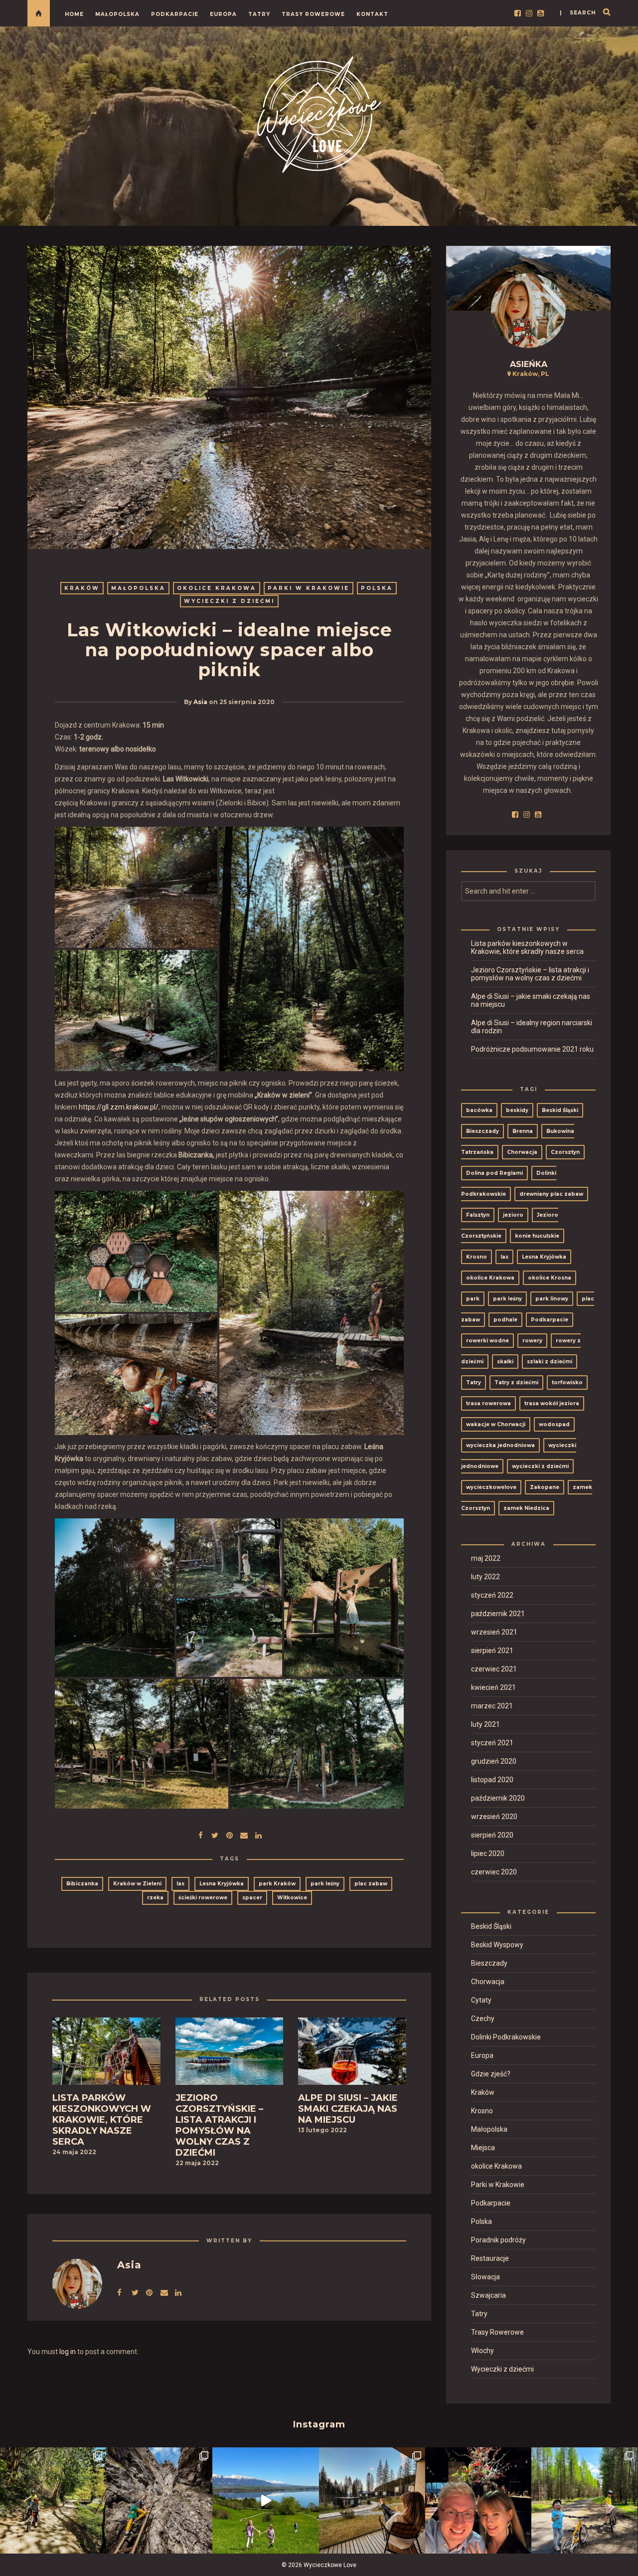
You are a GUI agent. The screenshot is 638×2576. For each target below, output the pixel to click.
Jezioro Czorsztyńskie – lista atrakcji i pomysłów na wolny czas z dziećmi (530, 974)
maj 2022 (486, 1558)
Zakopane (545, 1487)
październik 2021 (498, 1614)
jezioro (513, 1215)
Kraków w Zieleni (137, 1884)
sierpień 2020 (492, 1835)
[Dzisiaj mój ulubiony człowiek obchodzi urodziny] (478, 2500)
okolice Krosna (550, 1278)
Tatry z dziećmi (516, 1382)
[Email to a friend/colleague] (244, 1834)
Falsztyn (478, 1215)
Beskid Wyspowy (497, 1945)
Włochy (482, 2351)
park (473, 1299)
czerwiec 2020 (494, 1872)
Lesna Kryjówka (222, 1884)
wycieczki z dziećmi (540, 1466)
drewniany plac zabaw (551, 1194)
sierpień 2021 (492, 1651)
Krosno (477, 1257)
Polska (377, 588)
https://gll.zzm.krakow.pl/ (119, 1107)
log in (68, 2352)
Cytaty (481, 2000)
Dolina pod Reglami (494, 1173)
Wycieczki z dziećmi (229, 601)
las (180, 1884)
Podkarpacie (175, 14)
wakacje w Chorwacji (496, 1424)
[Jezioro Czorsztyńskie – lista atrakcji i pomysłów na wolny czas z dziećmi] (230, 2054)
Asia (200, 702)
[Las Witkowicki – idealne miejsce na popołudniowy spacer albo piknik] (215, 1834)
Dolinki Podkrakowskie (506, 2037)
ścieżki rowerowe (203, 1898)
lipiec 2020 (488, 1853)
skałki (505, 1362)
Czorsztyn (565, 1152)
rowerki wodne (487, 1341)
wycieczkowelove (491, 1487)
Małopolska (117, 14)
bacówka (479, 1110)
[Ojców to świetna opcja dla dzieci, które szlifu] (53, 2500)
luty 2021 (485, 1724)
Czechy (483, 2019)
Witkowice (292, 1898)
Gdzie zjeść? (491, 2074)
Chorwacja (522, 1152)
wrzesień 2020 (494, 1817)
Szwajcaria (488, 2295)
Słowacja (485, 2277)
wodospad (554, 1424)
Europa (223, 14)
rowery (532, 1341)
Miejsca (483, 2148)
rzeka (155, 1898)
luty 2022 (485, 1577)
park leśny (325, 1884)
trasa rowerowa (488, 1403)
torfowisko (567, 1382)
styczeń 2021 (492, 1743)
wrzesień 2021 (494, 1632)
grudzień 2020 (494, 1761)
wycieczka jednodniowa (500, 1445)
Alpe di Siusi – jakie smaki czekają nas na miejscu (531, 1000)
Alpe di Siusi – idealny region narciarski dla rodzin (532, 1027)
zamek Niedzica (526, 1508)
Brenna (523, 1131)
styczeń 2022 (492, 1595)
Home (74, 14)
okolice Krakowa (217, 588)
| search (578, 13)
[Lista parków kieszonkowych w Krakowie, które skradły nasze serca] (106, 2054)
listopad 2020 (492, 1780)
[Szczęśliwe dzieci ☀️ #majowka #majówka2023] (265, 2500)
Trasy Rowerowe (313, 14)
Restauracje (490, 2258)
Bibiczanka (82, 1884)
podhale (505, 1320)
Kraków (82, 588)
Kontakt (372, 14)
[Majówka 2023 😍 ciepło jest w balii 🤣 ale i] (372, 2500)
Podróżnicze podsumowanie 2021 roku (532, 1049)
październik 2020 (498, 1798)
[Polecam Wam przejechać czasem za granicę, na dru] (159, 2500)
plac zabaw (371, 1884)
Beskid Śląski (560, 1110)
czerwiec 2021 (494, 1669)
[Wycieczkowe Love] (319, 113)
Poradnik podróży (498, 2240)
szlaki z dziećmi (550, 1362)
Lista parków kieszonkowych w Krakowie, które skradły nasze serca (527, 947)
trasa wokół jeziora (552, 1403)
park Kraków (277, 1884)
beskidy (517, 1110)
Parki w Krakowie (309, 588)
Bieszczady (482, 1131)
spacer (252, 1898)
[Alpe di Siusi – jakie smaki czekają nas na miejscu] (352, 2054)
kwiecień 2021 (493, 1687)
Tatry (259, 14)
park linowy (552, 1299)
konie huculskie (537, 1236)
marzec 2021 (492, 1706)
